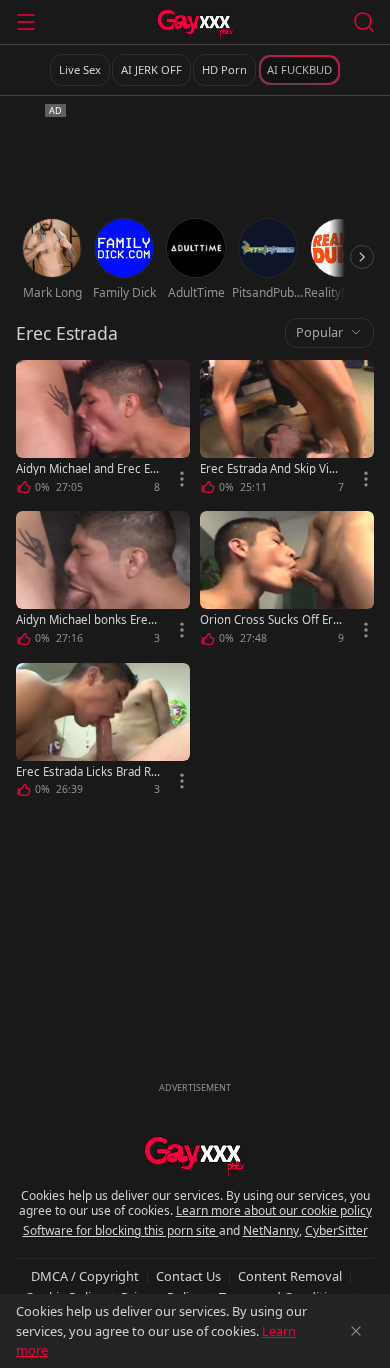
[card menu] (182, 479)
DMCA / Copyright (85, 1276)
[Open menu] (26, 22)
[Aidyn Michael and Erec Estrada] (103, 430)
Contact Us (188, 1276)
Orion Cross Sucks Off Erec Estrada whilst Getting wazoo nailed (270, 619)
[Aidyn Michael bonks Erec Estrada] (103, 581)
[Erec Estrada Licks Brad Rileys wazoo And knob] (103, 733)
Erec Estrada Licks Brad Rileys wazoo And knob (86, 771)
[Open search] (364, 22)
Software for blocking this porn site (121, 1230)
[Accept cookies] (356, 1331)
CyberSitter (336, 1230)
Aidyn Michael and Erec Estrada (88, 468)
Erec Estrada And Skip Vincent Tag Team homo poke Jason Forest (271, 468)
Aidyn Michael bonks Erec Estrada (85, 619)
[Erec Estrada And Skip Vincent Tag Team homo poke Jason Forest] (287, 430)
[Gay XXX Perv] (195, 24)
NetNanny (271, 1230)
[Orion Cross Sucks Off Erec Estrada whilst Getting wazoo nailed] (287, 581)
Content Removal (290, 1276)
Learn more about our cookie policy (274, 1210)
